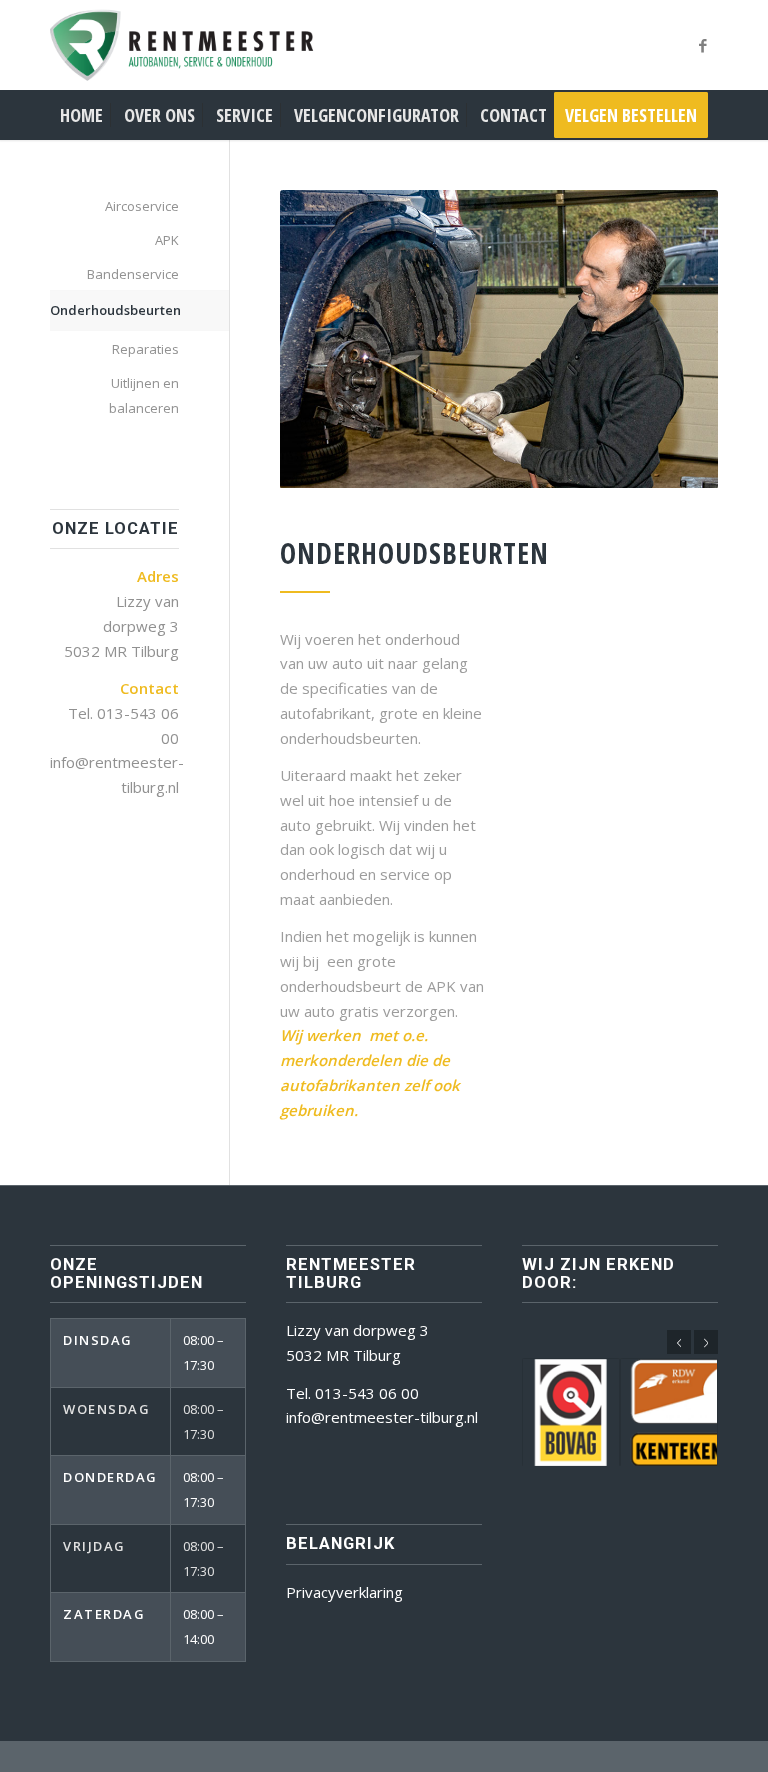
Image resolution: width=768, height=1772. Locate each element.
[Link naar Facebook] (703, 45)
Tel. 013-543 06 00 (352, 1393)
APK (167, 240)
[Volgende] (706, 1342)
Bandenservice (133, 274)
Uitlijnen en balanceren (144, 395)
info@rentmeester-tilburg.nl (382, 1417)
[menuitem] (81, 115)
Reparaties (145, 349)
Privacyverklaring (344, 1592)
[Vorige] (679, 1342)
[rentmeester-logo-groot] (199, 45)
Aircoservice (142, 206)
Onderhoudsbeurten (114, 310)
